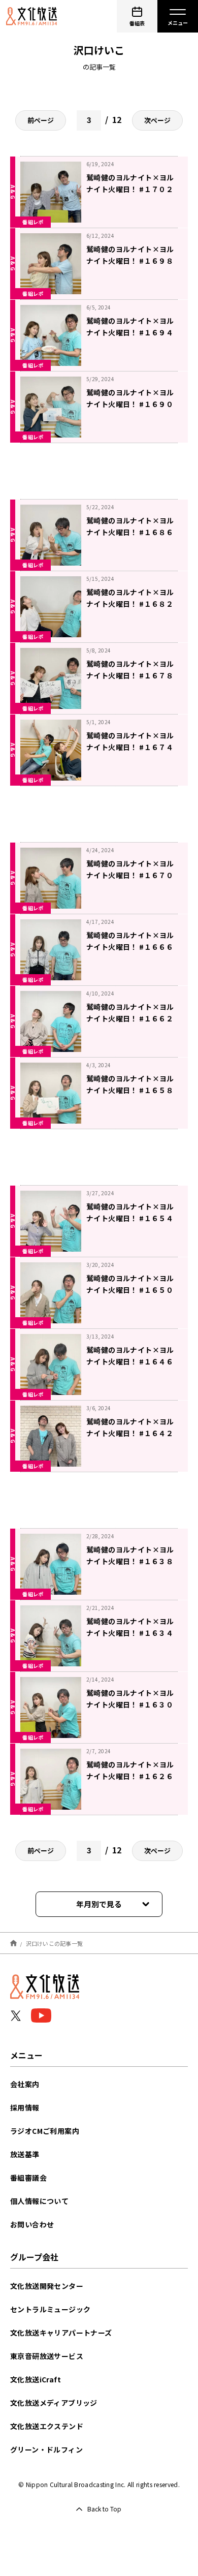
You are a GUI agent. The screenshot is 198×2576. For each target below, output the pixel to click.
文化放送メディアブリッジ (54, 2403)
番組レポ (33, 222)
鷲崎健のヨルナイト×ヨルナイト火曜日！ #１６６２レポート (130, 1018)
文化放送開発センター (47, 2286)
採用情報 (25, 2107)
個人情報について (39, 2201)
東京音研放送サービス (47, 2356)
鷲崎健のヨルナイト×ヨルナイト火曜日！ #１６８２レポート (130, 604)
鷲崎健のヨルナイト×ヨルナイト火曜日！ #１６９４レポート (130, 332)
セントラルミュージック (50, 2309)
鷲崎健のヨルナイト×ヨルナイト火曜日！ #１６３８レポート (130, 1561)
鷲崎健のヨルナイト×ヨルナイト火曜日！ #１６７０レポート (130, 875)
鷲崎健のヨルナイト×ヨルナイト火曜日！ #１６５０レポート (130, 1290)
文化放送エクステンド (47, 2426)
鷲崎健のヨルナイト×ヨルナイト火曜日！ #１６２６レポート (130, 1776)
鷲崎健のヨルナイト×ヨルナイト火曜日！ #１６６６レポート (130, 947)
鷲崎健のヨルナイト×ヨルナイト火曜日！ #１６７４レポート (130, 747)
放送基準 (25, 2154)
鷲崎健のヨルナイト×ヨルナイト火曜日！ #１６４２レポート (130, 1433)
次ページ (157, 120)
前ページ (41, 120)
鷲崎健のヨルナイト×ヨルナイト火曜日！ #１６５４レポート (130, 1218)
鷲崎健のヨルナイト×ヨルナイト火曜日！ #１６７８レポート (130, 675)
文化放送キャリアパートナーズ (61, 2333)
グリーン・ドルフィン (46, 2449)
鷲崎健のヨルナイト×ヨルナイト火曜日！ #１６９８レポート (130, 261)
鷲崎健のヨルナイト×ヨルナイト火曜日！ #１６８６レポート (130, 532)
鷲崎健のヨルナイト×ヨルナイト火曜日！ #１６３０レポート (130, 1704)
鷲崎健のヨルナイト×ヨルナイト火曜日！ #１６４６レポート (130, 1361)
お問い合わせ (32, 2224)
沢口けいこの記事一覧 (55, 1943)
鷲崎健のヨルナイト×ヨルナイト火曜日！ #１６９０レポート (130, 404)
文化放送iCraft (36, 2379)
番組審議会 (28, 2178)
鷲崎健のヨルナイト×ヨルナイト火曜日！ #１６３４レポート (130, 1633)
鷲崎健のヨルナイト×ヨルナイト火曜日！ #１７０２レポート (130, 189)
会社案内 (25, 2084)
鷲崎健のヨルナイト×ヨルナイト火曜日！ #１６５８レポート (130, 1090)
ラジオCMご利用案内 (45, 2131)
